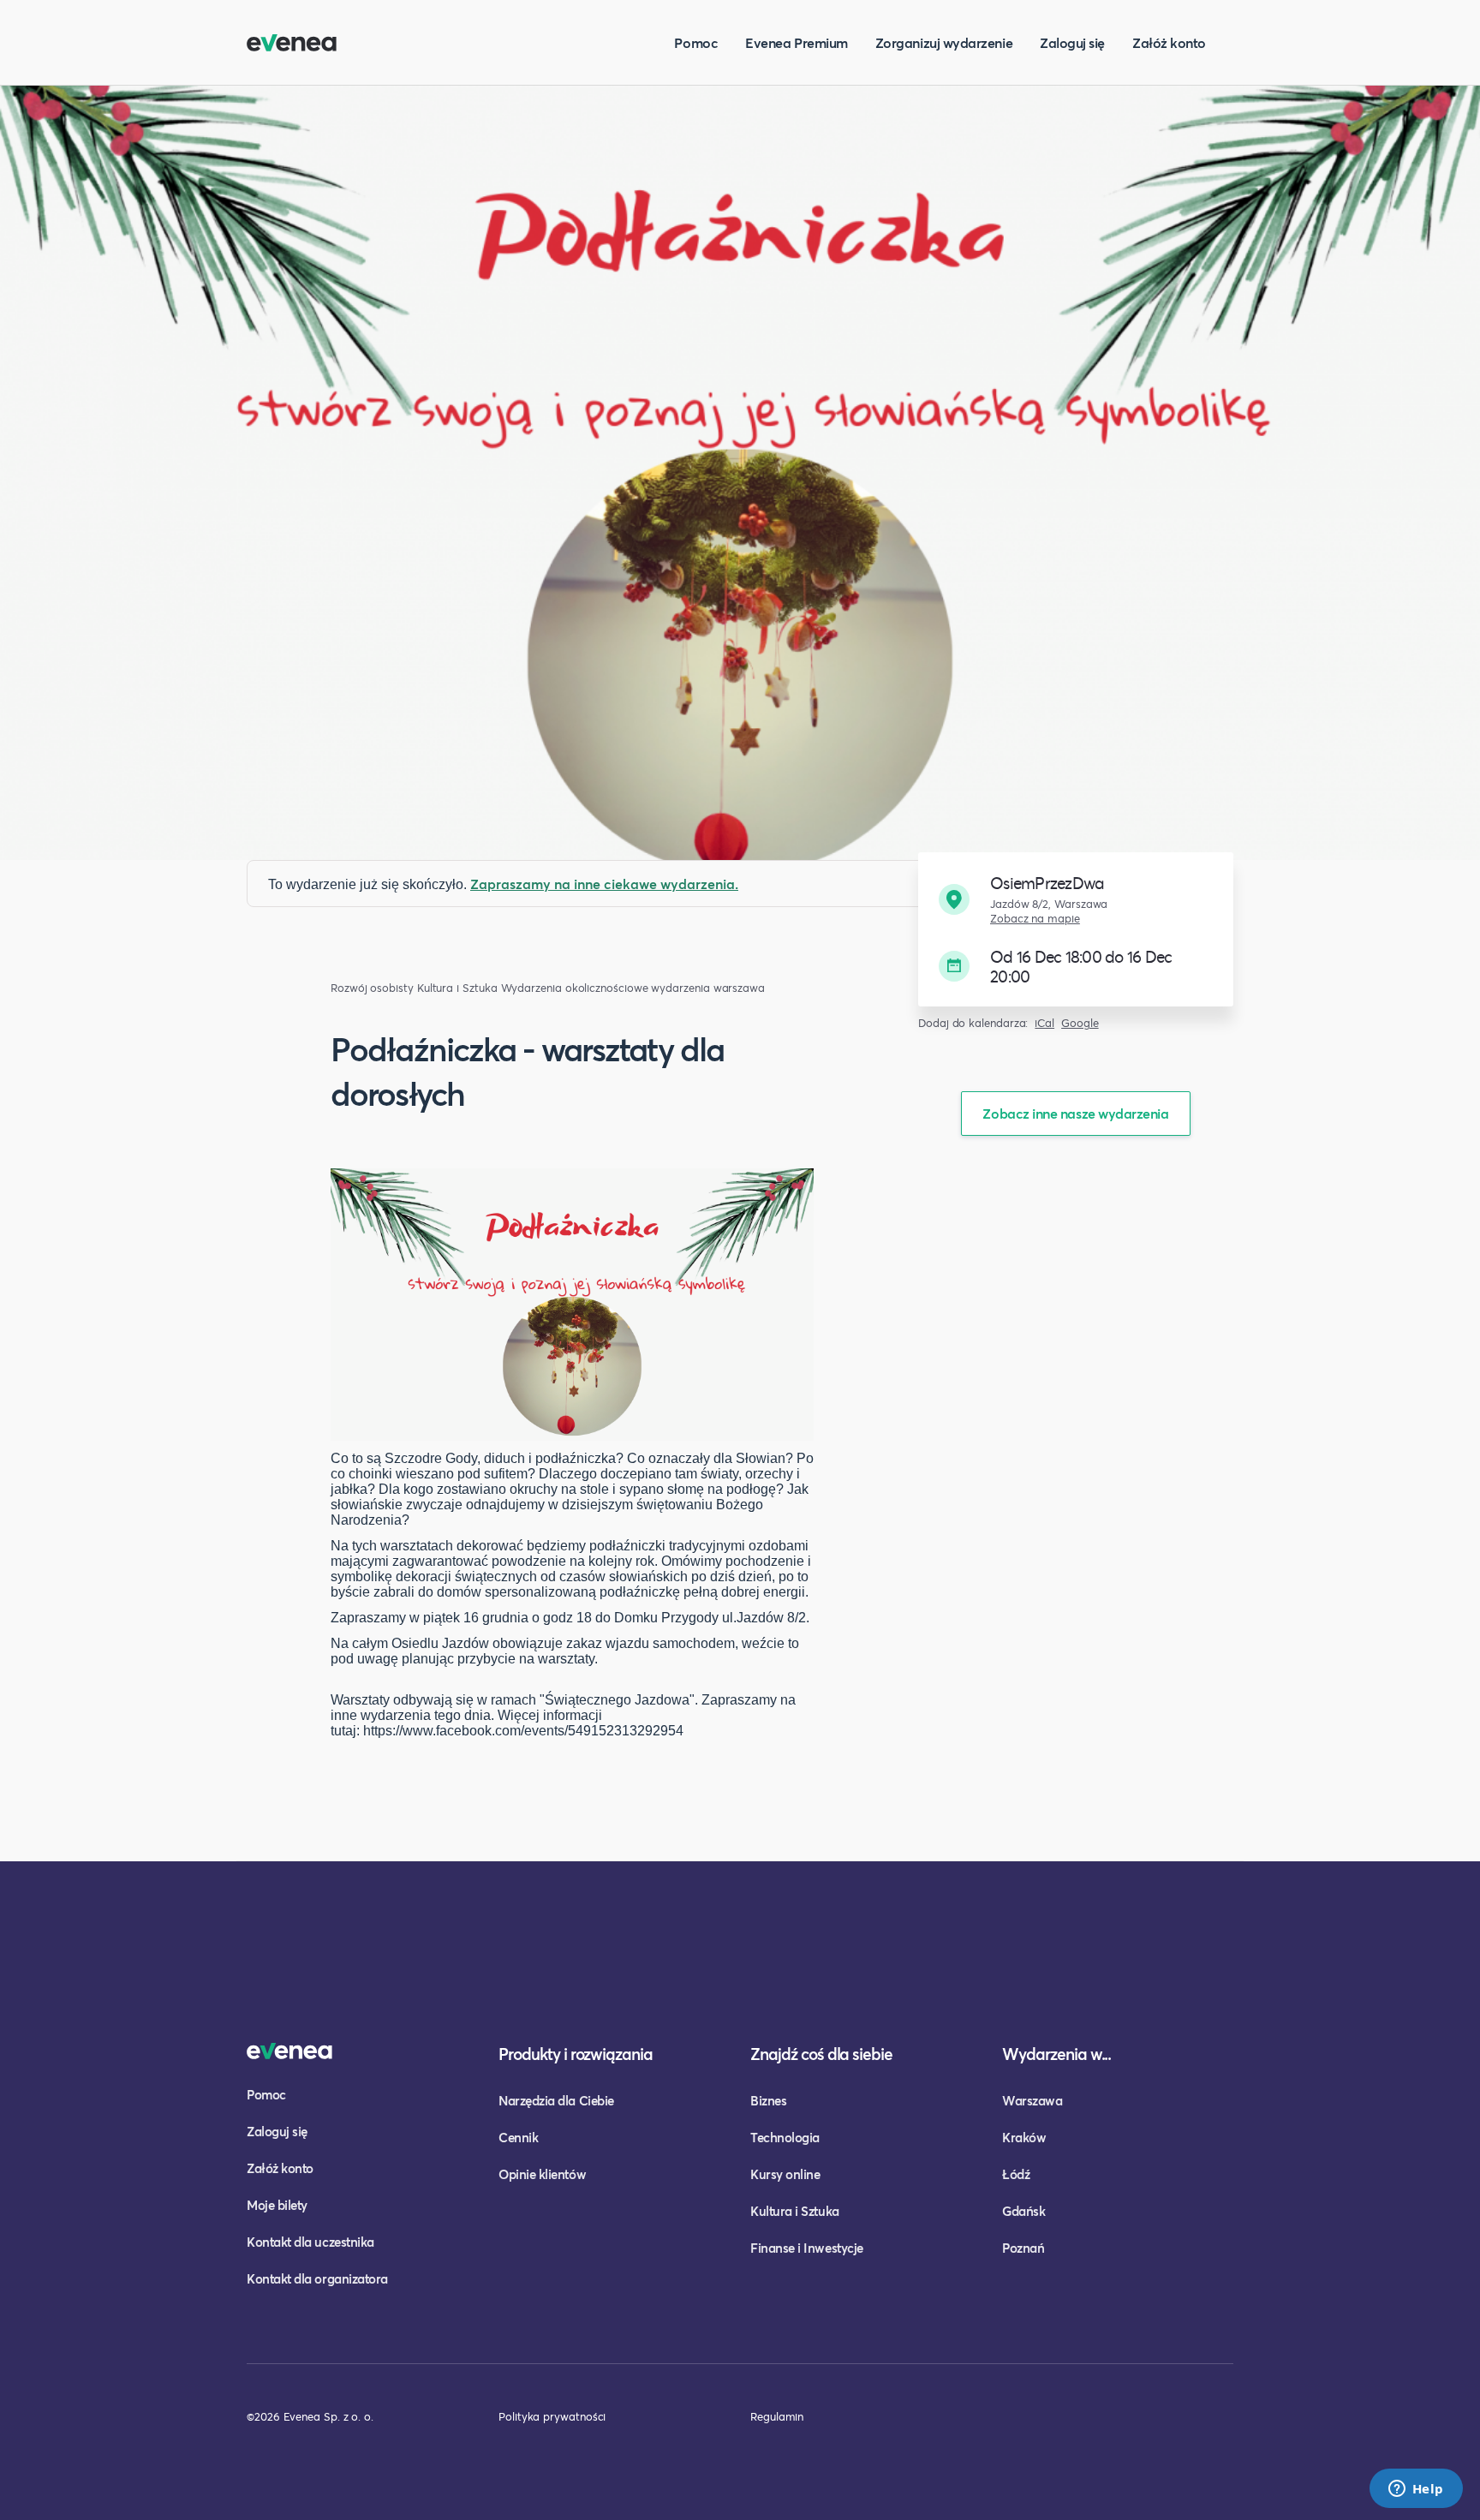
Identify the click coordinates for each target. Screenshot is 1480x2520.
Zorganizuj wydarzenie (944, 42)
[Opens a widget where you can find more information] (1416, 2490)
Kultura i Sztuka (457, 988)
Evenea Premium (797, 42)
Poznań (1023, 2248)
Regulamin (777, 2416)
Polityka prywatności (552, 2416)
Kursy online (785, 2174)
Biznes (768, 2100)
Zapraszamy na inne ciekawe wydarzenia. (604, 884)
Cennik (518, 2137)
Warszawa (1032, 2100)
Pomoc (696, 42)
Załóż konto (1169, 42)
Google (1080, 1023)
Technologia (785, 2137)
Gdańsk (1023, 2211)
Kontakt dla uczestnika (310, 2242)
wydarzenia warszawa (707, 988)
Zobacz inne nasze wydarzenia (1075, 1113)
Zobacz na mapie (1035, 919)
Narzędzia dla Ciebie (556, 2100)
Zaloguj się (1072, 42)
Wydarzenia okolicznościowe (575, 988)
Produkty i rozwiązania (576, 2054)
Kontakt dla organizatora (317, 2278)
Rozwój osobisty (372, 988)
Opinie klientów (542, 2174)
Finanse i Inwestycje (807, 2248)
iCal (1044, 1023)
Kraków (1024, 2137)
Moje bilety (277, 2205)
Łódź (1016, 2174)
